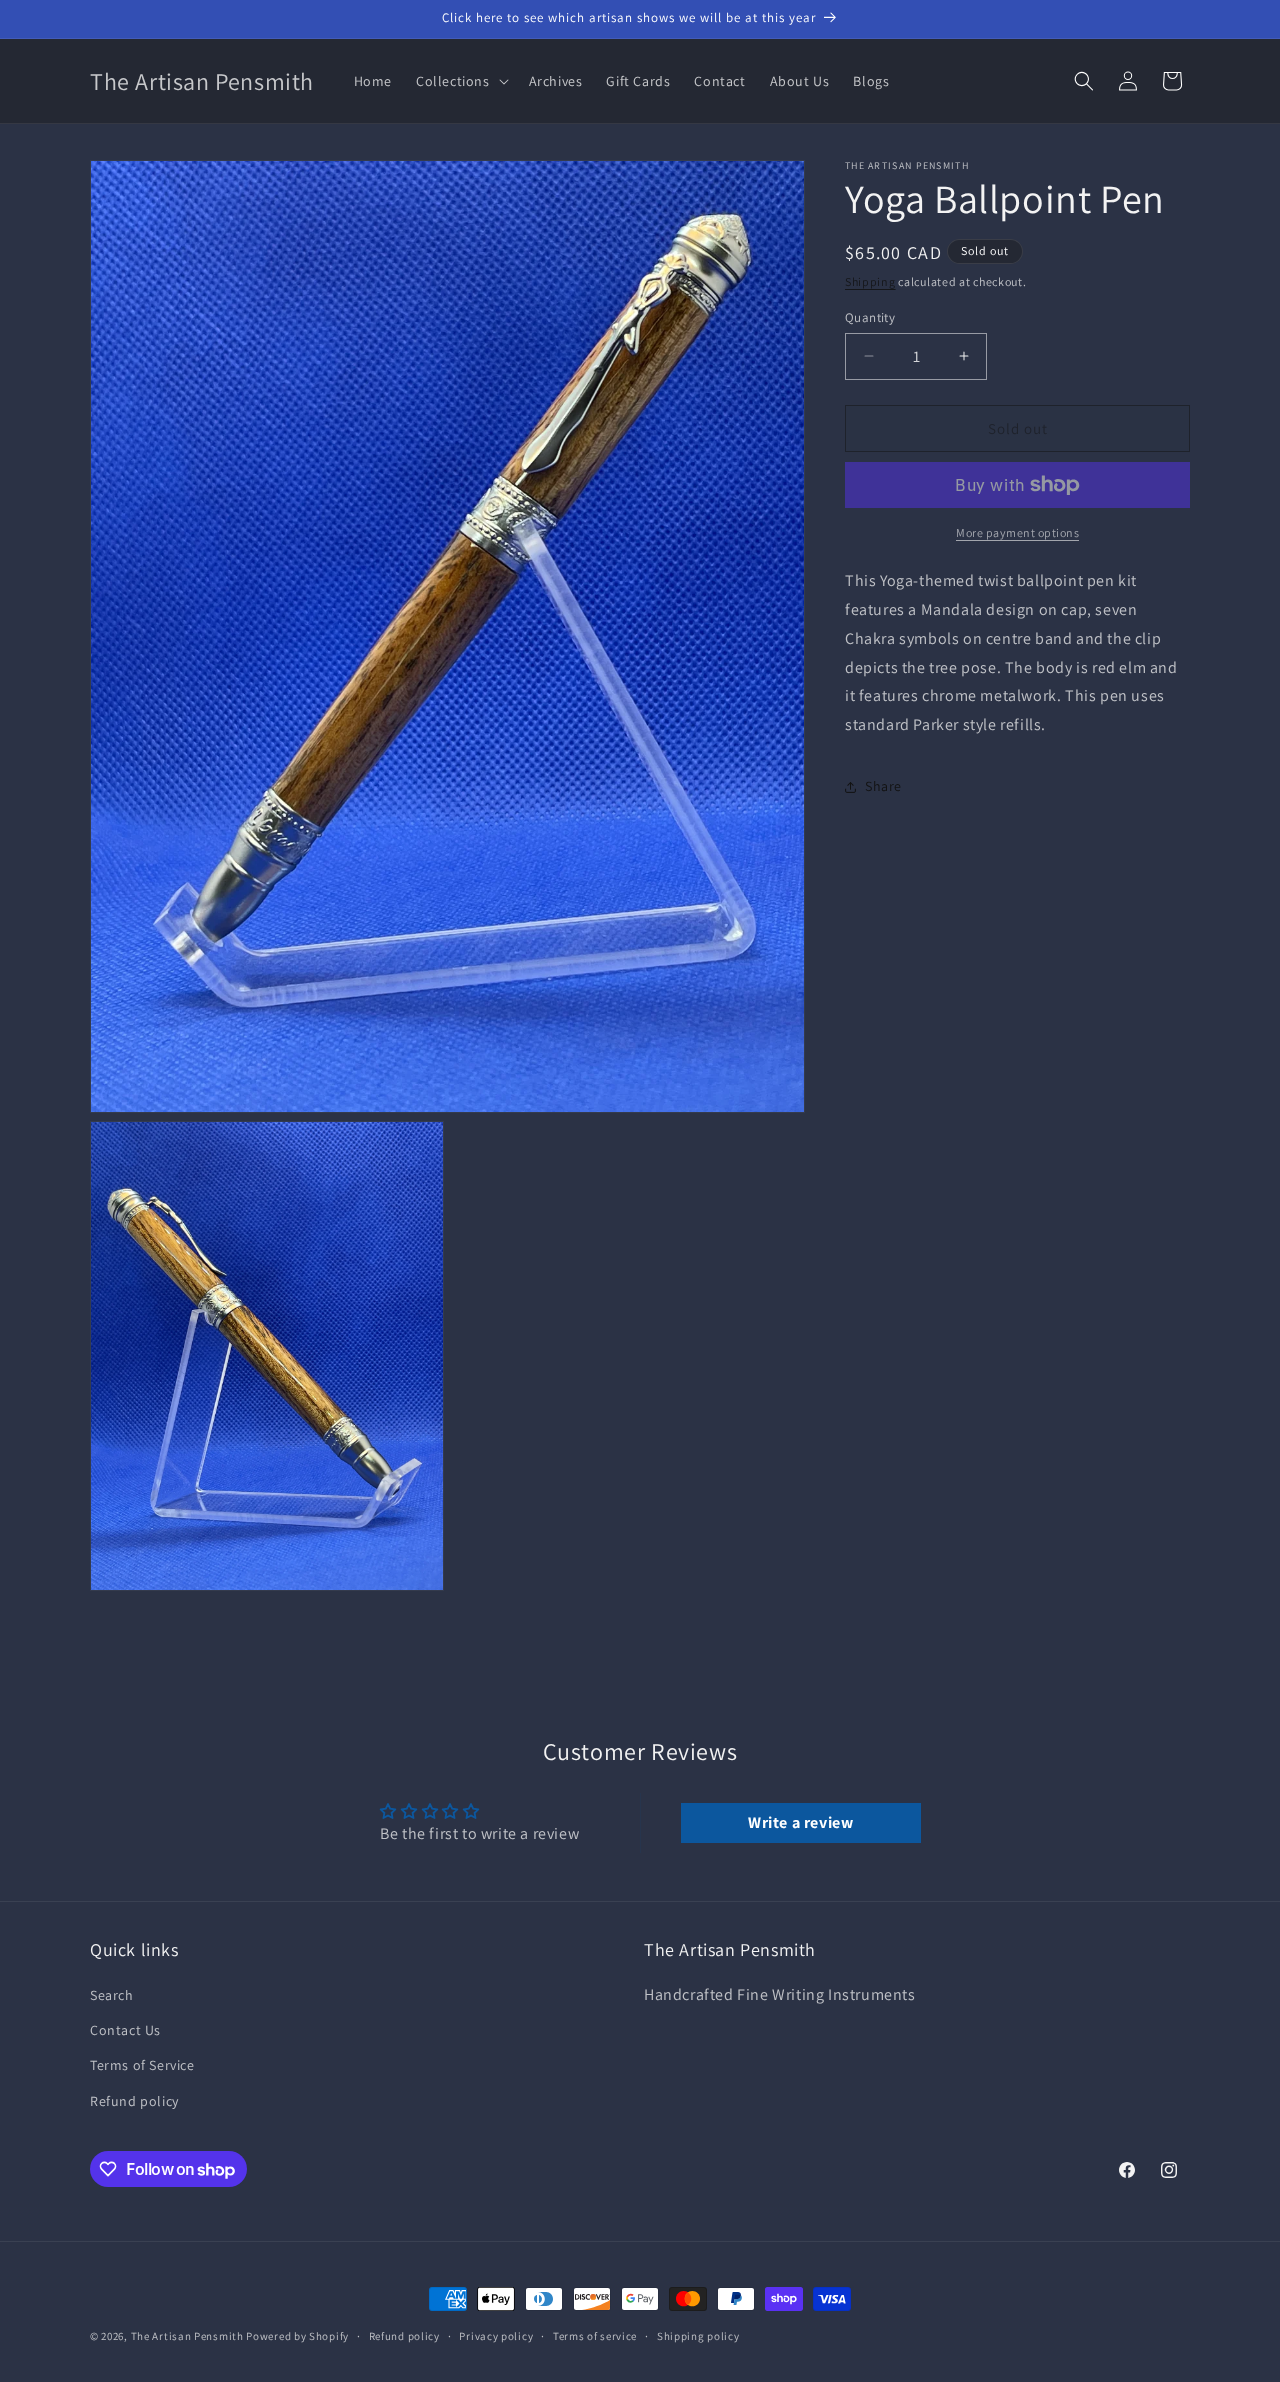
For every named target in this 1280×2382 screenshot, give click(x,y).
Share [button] (883, 786)
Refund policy (134, 2101)
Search (112, 1995)
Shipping (870, 281)
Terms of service (595, 2336)
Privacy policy (496, 2336)
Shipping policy (698, 2336)
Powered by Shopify (297, 2336)
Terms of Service (142, 2066)
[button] (460, 81)
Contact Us (125, 2030)
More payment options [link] (1017, 532)
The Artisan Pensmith (187, 2336)
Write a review (800, 1822)
